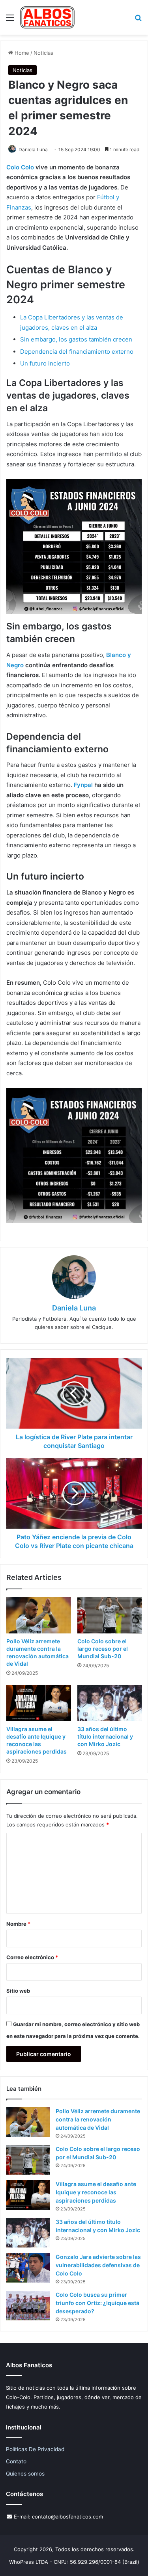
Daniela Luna (33, 149)
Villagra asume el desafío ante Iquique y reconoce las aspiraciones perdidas (96, 2192)
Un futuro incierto (45, 363)
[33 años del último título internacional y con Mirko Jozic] (110, 1703)
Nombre (18, 1924)
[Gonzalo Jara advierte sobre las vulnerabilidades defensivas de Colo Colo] (28, 2268)
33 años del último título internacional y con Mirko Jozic (105, 1736)
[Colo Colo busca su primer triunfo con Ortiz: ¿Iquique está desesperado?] (28, 2306)
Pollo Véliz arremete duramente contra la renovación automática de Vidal (98, 2119)
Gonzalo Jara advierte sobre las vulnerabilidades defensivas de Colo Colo (98, 2265)
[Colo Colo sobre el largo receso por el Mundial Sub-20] (110, 1615)
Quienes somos (25, 2474)
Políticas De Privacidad (35, 2449)
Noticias (43, 53)
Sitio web (18, 1991)
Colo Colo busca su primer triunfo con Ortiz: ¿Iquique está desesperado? (97, 2303)
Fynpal (83, 785)
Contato (16, 2461)
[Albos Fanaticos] (48, 17)
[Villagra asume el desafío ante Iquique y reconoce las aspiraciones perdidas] (39, 1703)
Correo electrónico (32, 1957)
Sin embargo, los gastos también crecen (76, 339)
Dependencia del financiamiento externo (77, 352)
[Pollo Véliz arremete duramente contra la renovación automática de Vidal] (39, 1615)
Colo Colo (20, 167)
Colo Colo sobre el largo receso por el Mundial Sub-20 (103, 1649)
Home (21, 53)
